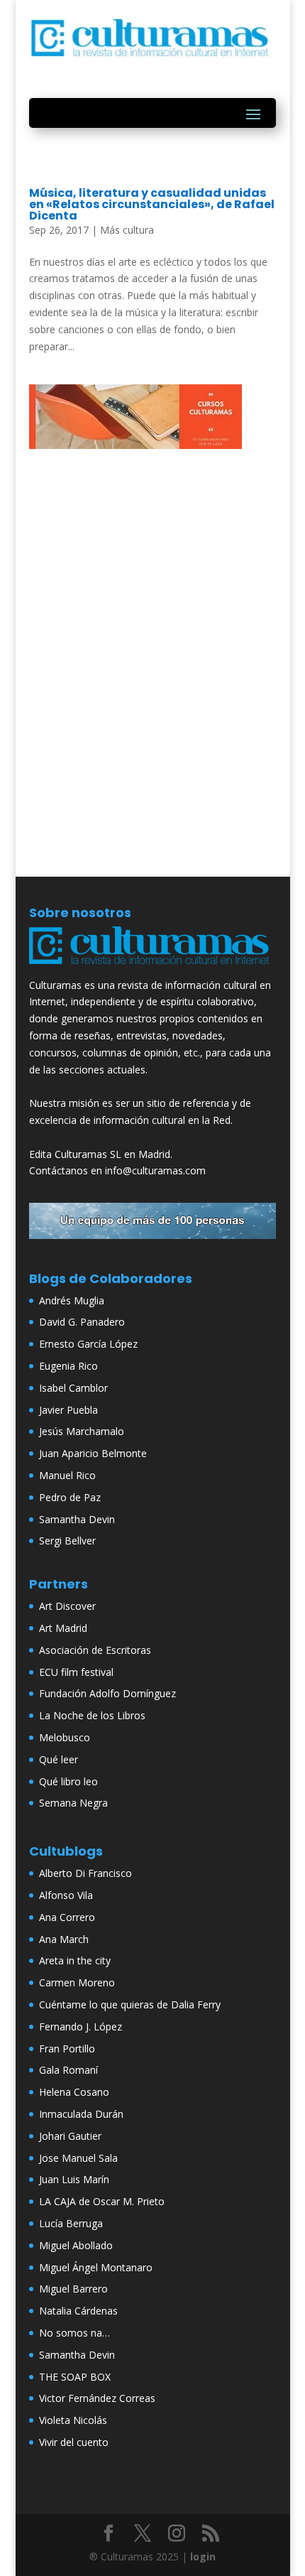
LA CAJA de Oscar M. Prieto (102, 2201)
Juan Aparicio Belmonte (93, 1453)
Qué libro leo (68, 1781)
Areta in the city (75, 1960)
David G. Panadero (82, 1322)
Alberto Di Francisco (85, 1873)
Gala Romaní (68, 2070)
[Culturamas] (152, 968)
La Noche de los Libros (92, 1715)
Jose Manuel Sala (78, 2158)
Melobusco (65, 1737)
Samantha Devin (77, 1519)
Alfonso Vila (66, 1895)
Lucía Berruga (71, 2223)
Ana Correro (67, 1917)
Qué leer (59, 1759)
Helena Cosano (74, 2092)
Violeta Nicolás (73, 2420)
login (203, 2556)
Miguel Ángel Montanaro (96, 2267)
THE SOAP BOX (75, 2377)
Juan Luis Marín (74, 2179)
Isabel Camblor (73, 1388)
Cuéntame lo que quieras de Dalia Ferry (130, 2004)
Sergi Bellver (67, 1541)
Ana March (64, 1939)
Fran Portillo (67, 2049)
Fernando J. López (81, 2026)
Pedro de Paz (70, 1497)
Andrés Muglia (72, 1300)
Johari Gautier (70, 2136)
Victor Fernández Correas (97, 2398)
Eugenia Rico (68, 1366)
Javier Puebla (68, 1410)
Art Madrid (63, 1628)
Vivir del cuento (74, 2442)
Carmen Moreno (77, 1982)
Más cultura (127, 230)
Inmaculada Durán (81, 2114)
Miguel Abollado (76, 2245)
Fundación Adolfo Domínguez (107, 1693)
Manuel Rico (67, 1475)
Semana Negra (73, 1803)
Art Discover (67, 1606)
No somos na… (74, 2333)
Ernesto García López (88, 1344)
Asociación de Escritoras (95, 1650)
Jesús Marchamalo (82, 1431)
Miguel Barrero (73, 2289)
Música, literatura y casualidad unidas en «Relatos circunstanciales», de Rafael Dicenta (152, 204)
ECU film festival (76, 1672)
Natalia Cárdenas (78, 2311)
